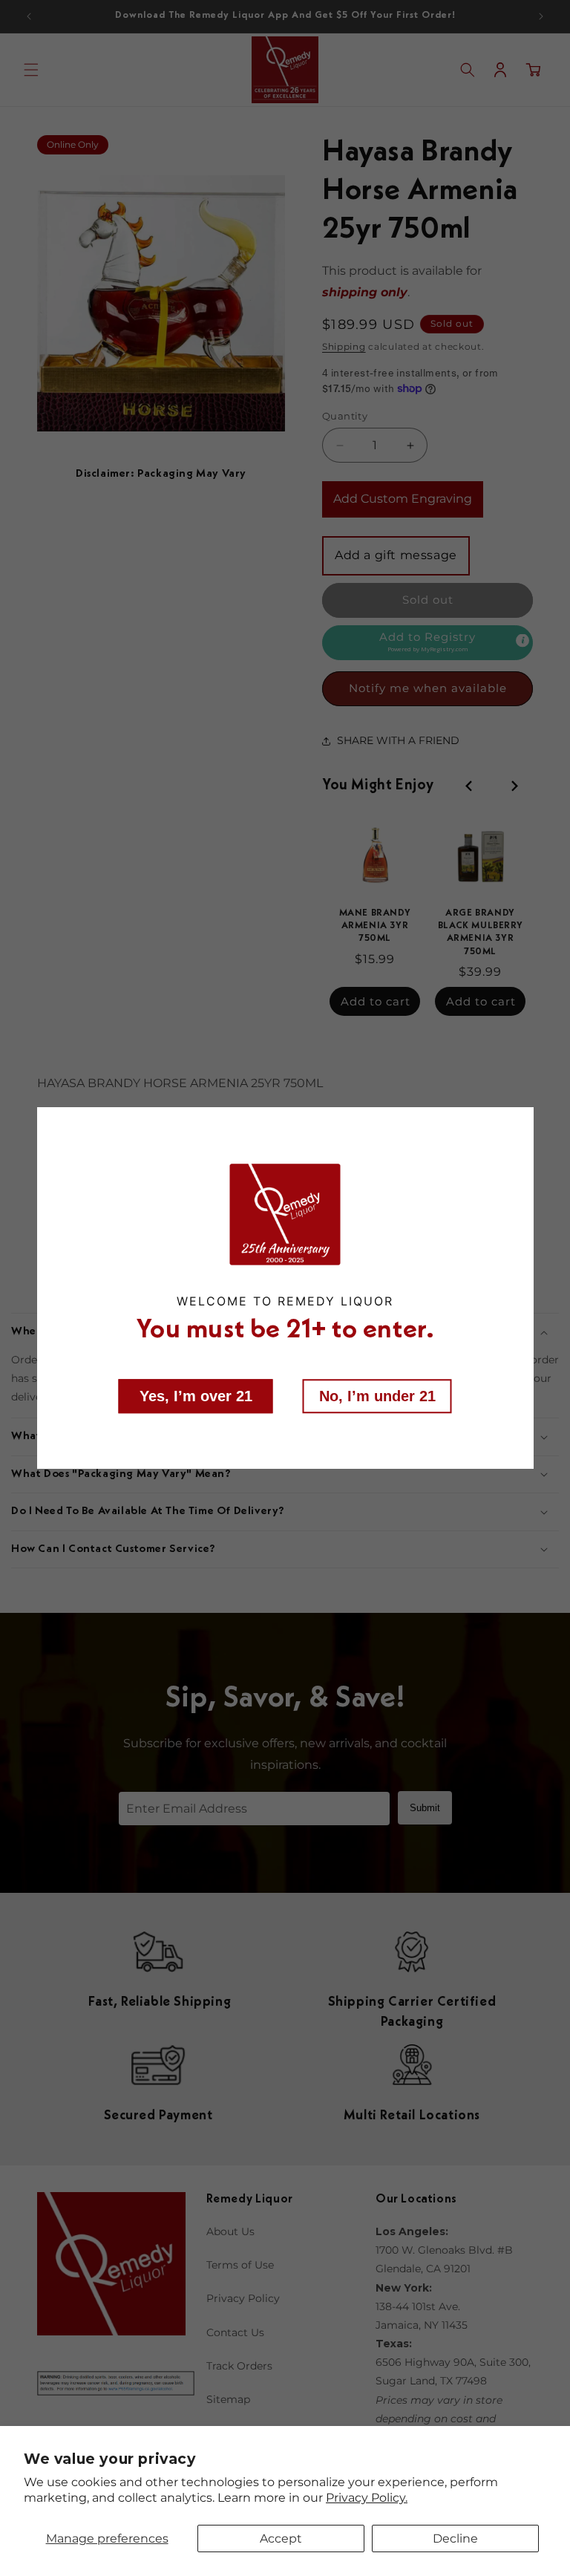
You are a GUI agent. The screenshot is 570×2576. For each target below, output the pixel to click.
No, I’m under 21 (377, 1395)
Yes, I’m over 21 (196, 1395)
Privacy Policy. (367, 2498)
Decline (455, 2538)
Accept (281, 2538)
